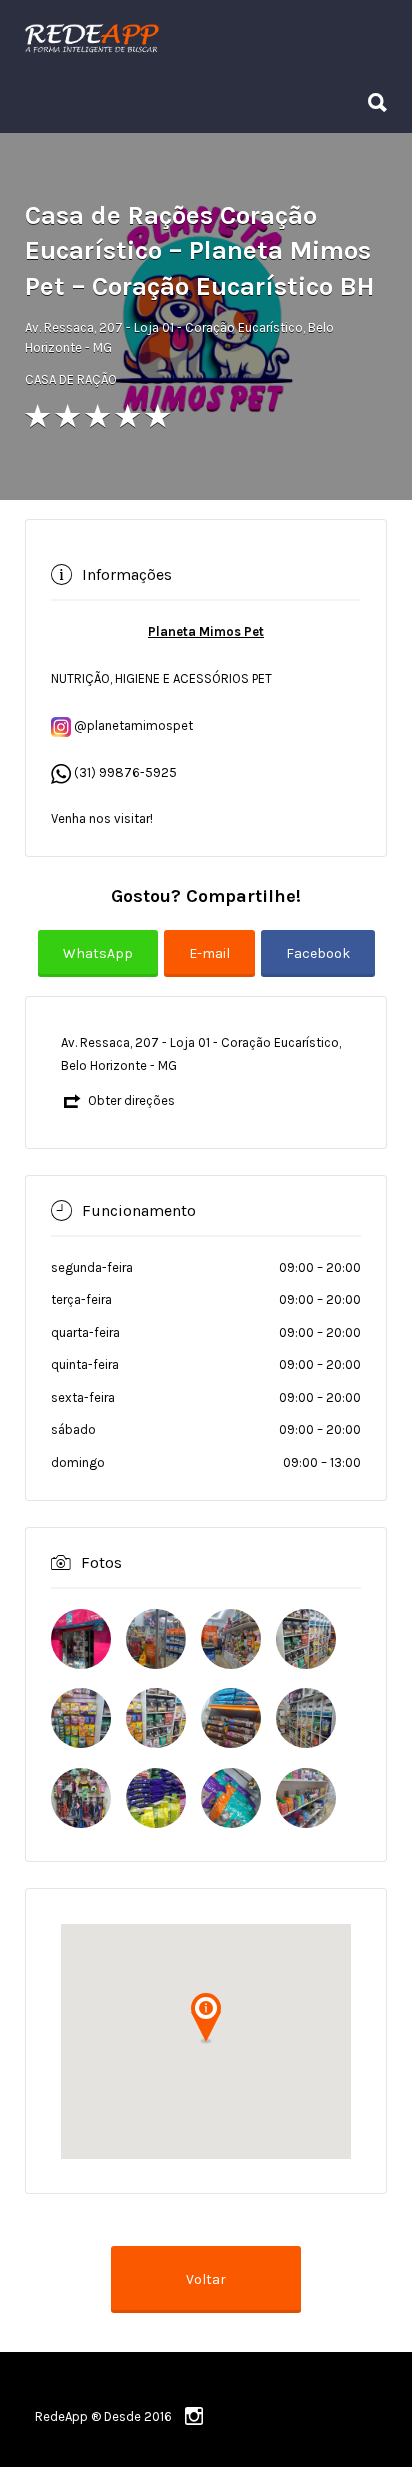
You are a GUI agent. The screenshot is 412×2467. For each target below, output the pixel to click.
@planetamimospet (132, 725)
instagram (194, 2416)
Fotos (101, 1562)
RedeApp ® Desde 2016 (103, 2416)
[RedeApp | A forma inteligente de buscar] (201, 38)
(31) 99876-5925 (125, 772)
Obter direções (131, 1100)
